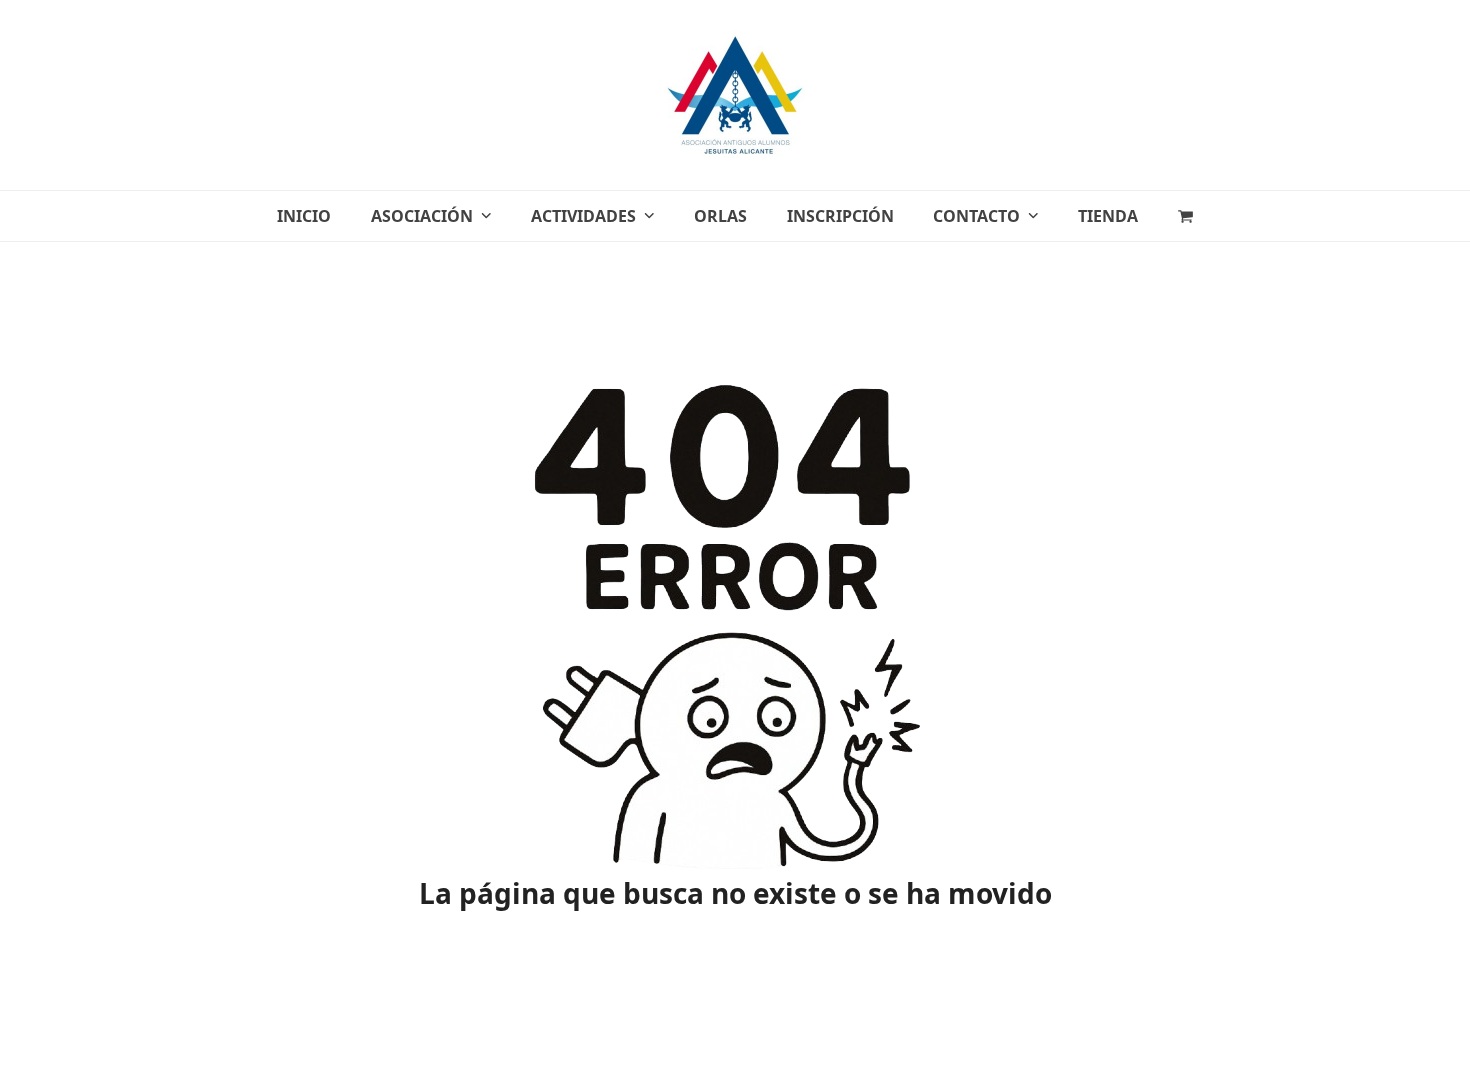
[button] (1185, 216)
